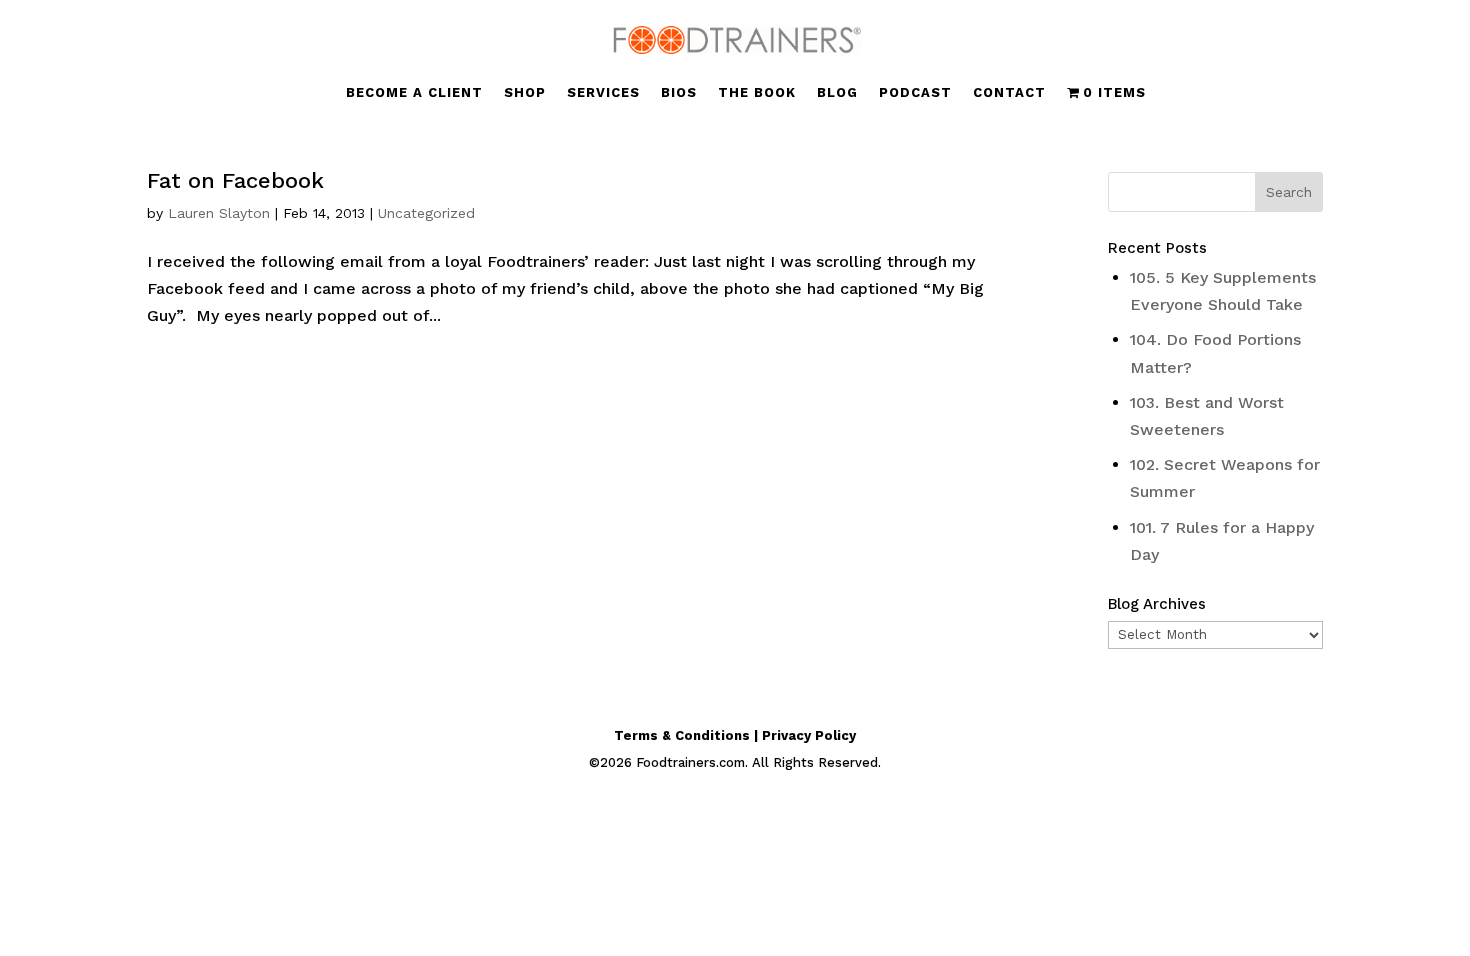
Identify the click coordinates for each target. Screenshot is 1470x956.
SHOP (525, 93)
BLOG (837, 93)
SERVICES (603, 93)
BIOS (679, 93)
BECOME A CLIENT (414, 93)
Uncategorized (426, 213)
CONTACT (1009, 93)
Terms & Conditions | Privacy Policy (735, 735)
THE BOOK (757, 93)
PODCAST (915, 93)
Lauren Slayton (219, 213)
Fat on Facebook (235, 180)
